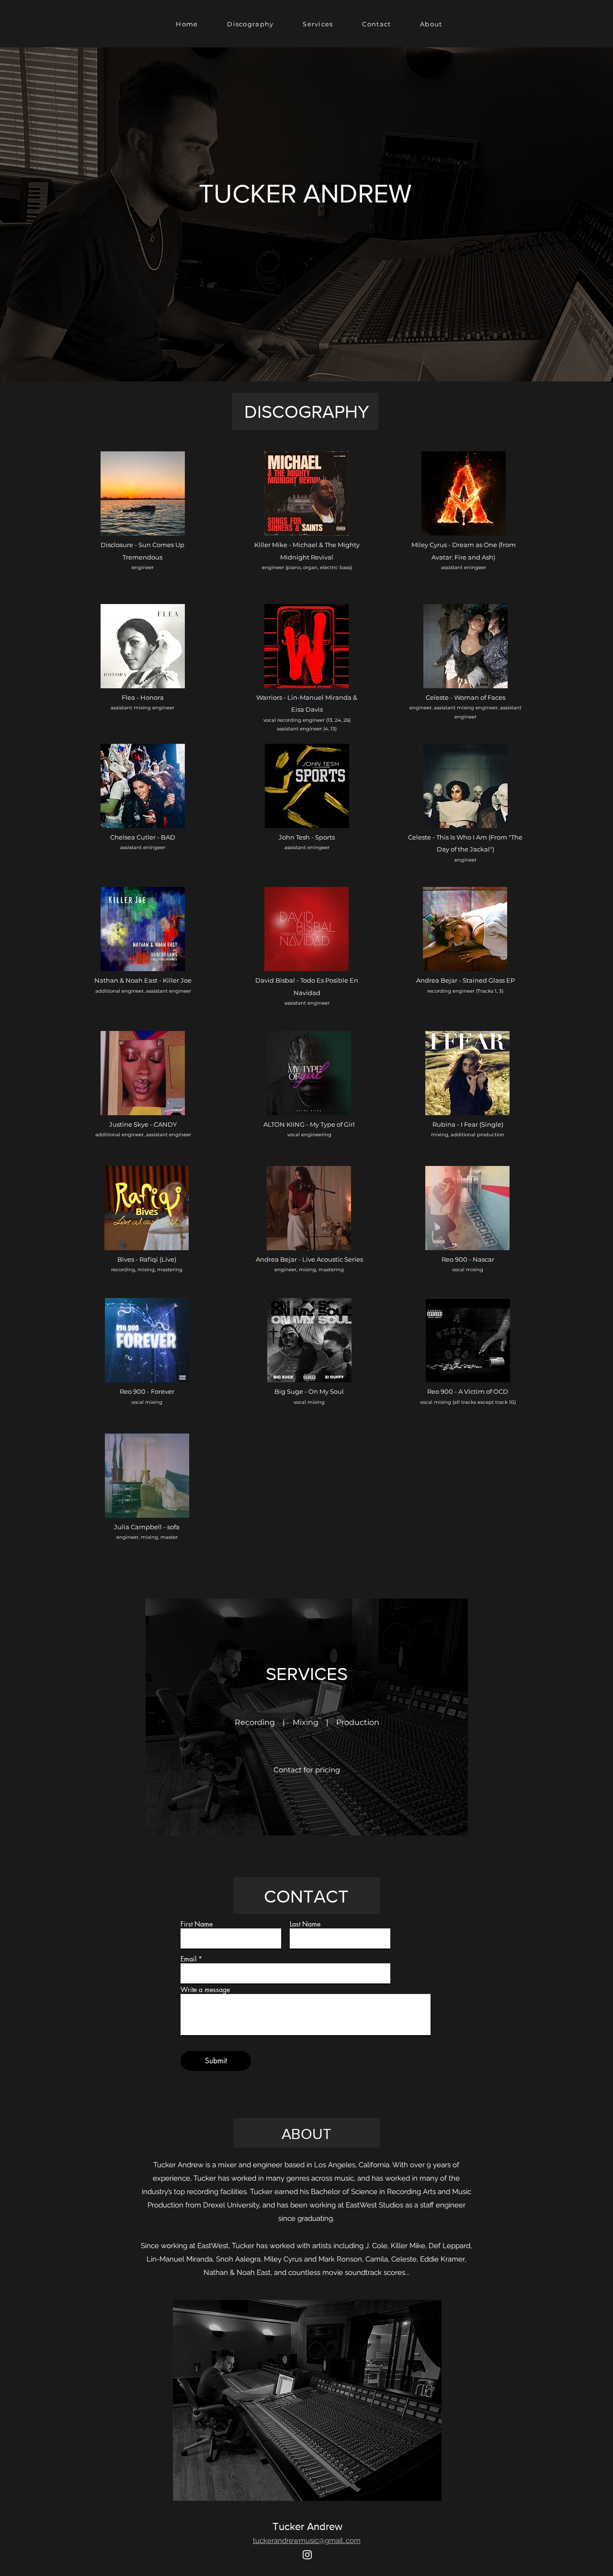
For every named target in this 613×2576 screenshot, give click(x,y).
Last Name (305, 1924)
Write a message (205, 1990)
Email (188, 1959)
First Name (197, 1924)
